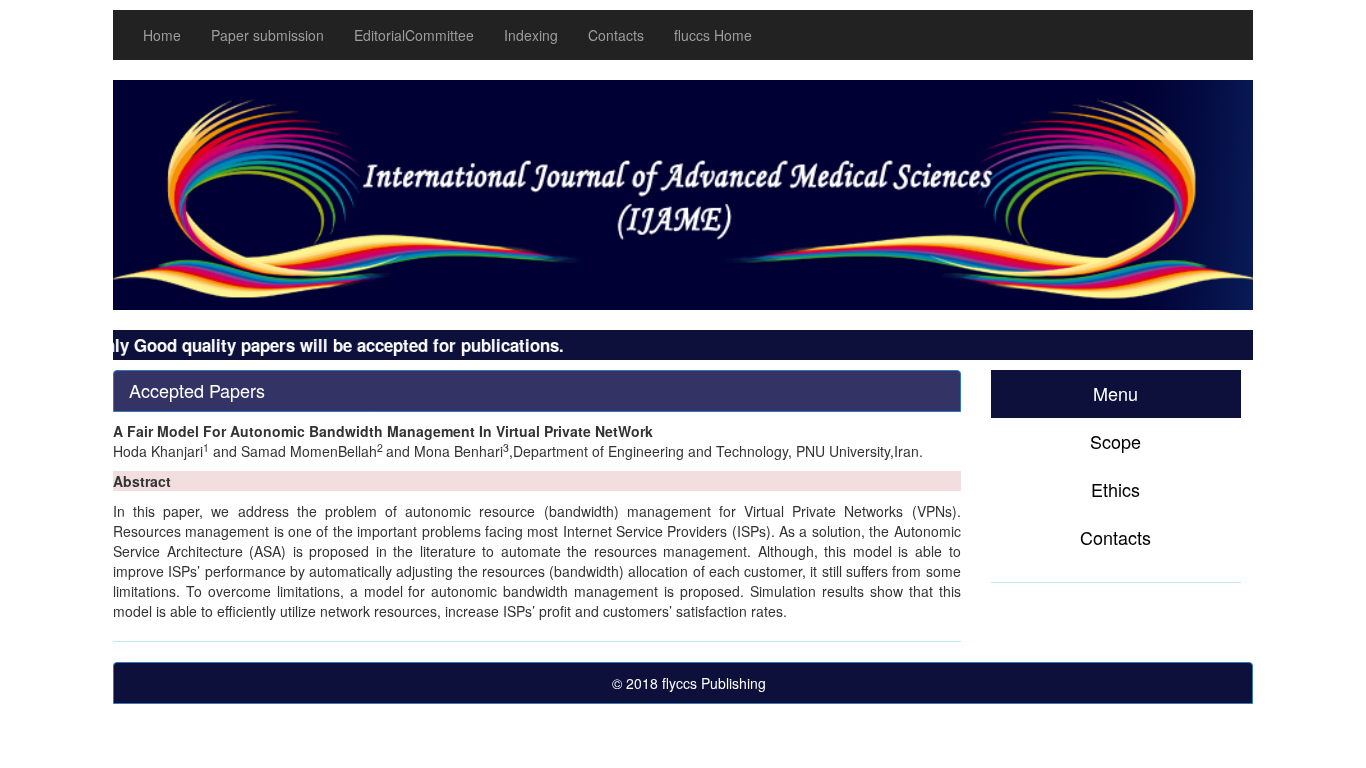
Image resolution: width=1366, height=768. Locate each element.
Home (162, 35)
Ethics (1115, 489)
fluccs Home (713, 35)
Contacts (616, 35)
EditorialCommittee (414, 35)
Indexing (531, 35)
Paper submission (267, 35)
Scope (1115, 441)
